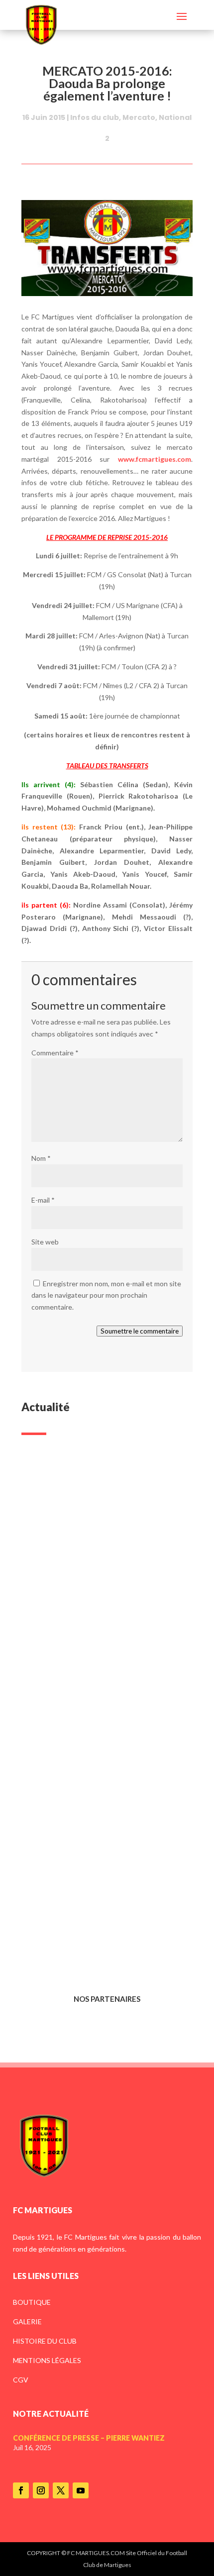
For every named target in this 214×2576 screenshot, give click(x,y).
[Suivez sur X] (61, 2490)
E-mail (43, 1200)
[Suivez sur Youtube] (81, 2490)
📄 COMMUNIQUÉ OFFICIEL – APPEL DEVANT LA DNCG (100, 1919)
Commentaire (55, 1053)
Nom (41, 1158)
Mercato (139, 117)
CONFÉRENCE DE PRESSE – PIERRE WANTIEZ (95, 1589)
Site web (45, 1242)
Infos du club (95, 117)
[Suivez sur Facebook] (21, 2490)
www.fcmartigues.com (155, 459)
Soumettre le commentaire (140, 1331)
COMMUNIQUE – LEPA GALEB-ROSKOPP (89, 1754)
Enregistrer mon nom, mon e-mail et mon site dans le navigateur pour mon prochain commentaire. (106, 1295)
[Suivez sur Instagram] (41, 2490)
